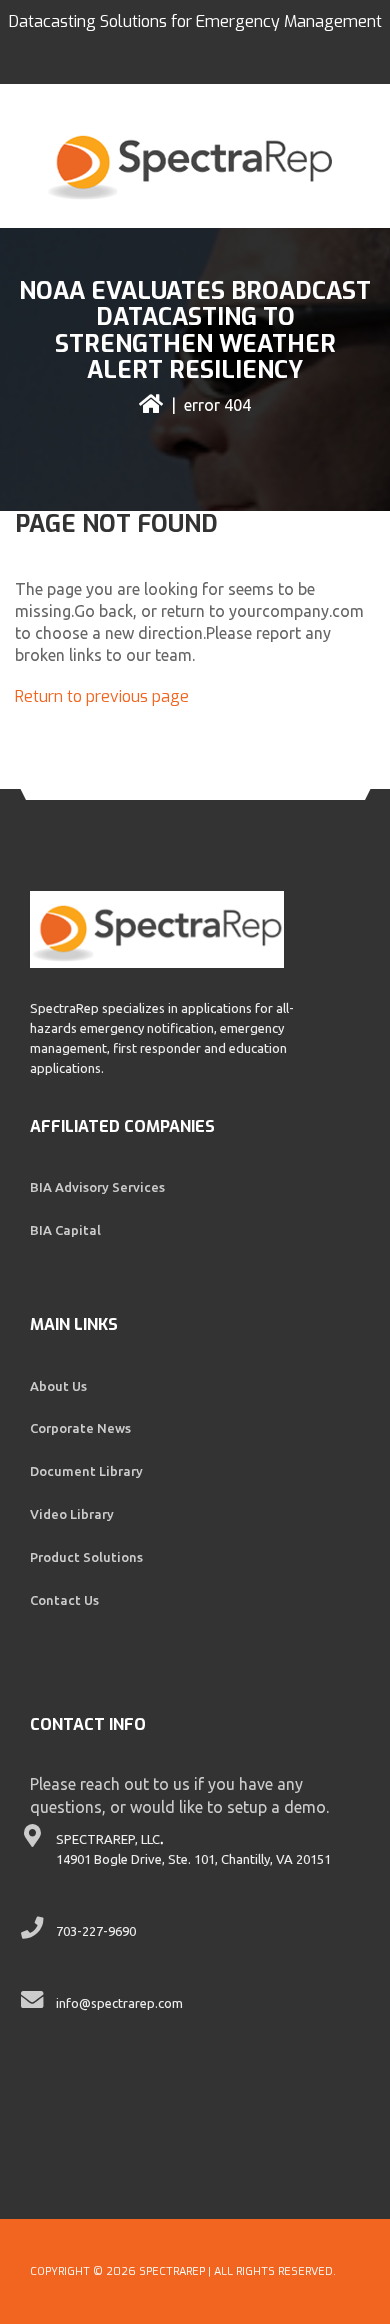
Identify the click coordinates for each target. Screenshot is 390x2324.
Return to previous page (102, 696)
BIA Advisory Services (97, 1187)
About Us (58, 1386)
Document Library (86, 1471)
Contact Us (64, 1600)
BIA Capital (65, 1230)
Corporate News (80, 1428)
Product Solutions (86, 1557)
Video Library (72, 1514)
